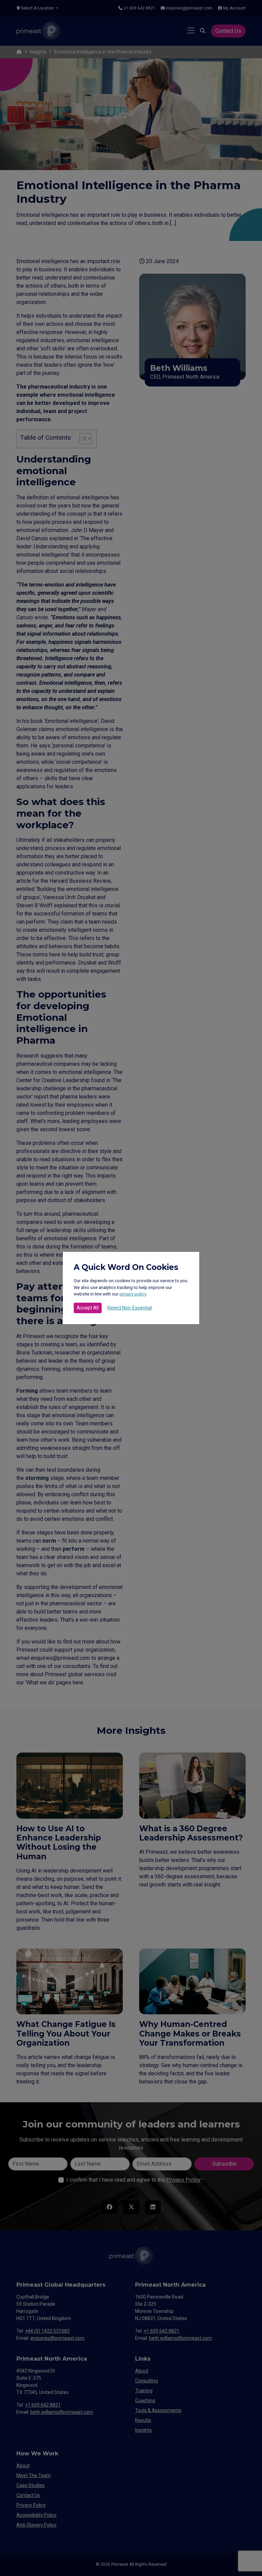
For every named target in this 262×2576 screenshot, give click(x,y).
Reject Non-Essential (130, 1308)
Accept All (88, 1308)
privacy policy (133, 1294)
